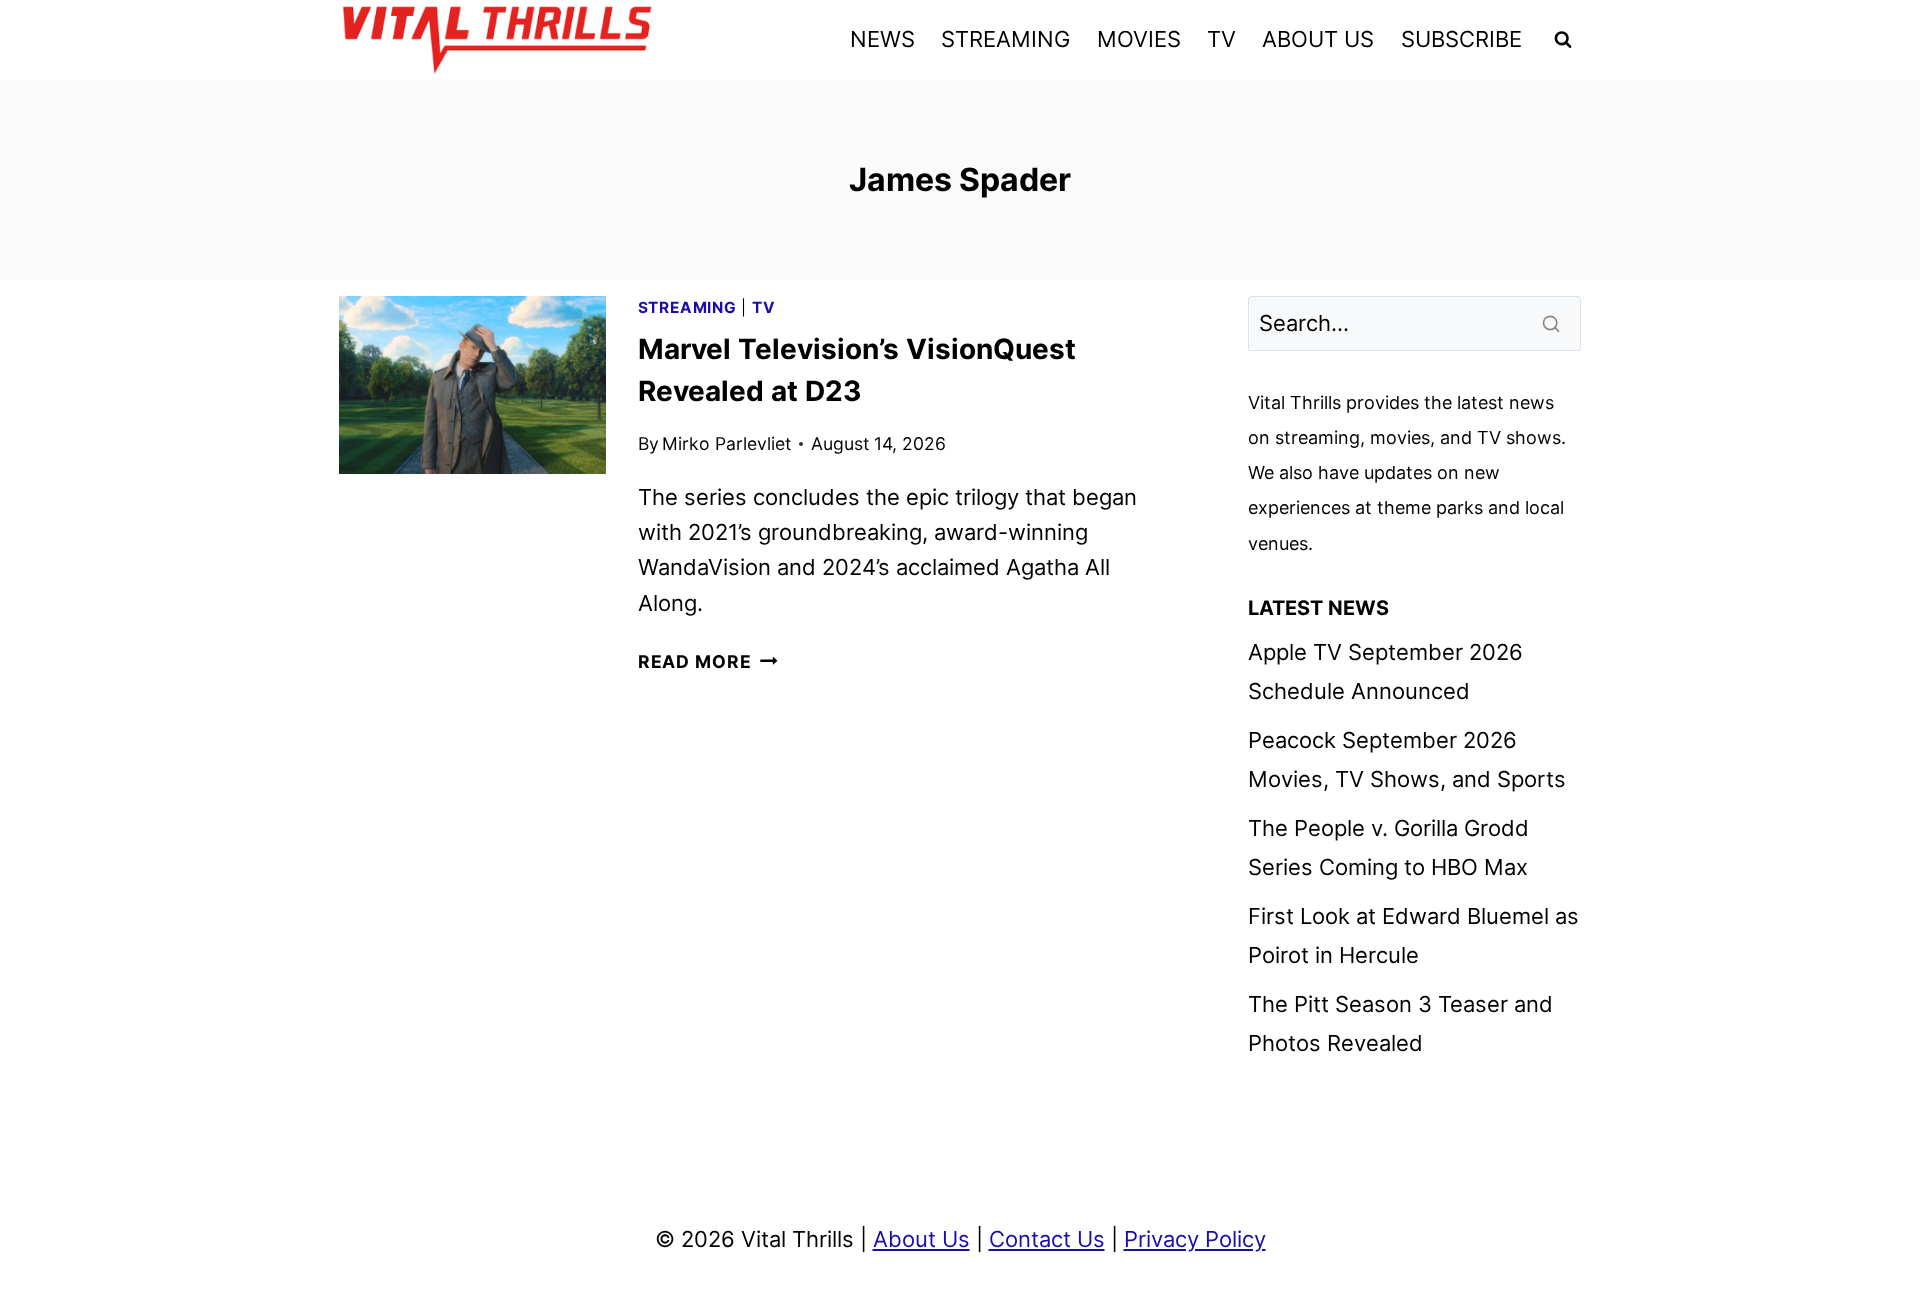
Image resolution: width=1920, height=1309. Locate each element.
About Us (921, 1239)
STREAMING (1005, 39)
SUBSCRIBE (1461, 39)
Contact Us (1047, 1239)
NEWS (882, 39)
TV (1221, 39)
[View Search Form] (1563, 40)
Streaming (687, 307)
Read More (708, 661)
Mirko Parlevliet (726, 443)
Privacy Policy (1195, 1239)
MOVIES (1139, 39)
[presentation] (472, 385)
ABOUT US (1318, 39)
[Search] (1553, 323)
